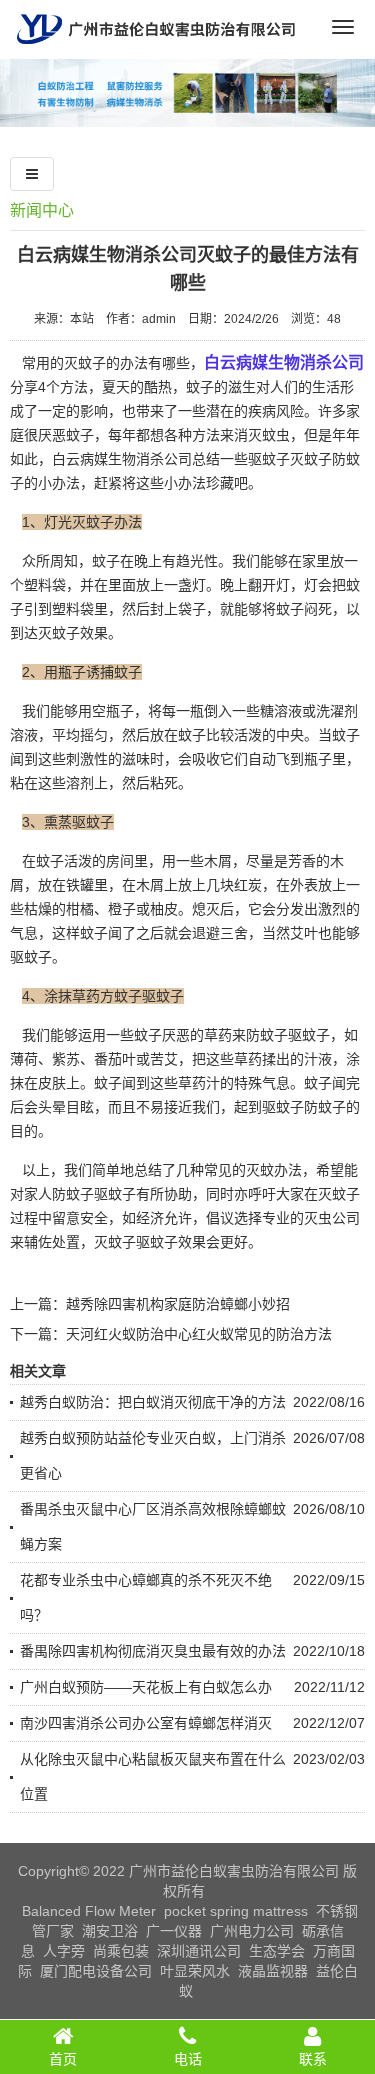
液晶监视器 (273, 1971)
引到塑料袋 (59, 609)
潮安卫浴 (110, 1931)
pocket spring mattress (236, 1911)
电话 (188, 2059)
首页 (63, 2059)
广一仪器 (174, 1931)
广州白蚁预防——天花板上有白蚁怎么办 (146, 1687)
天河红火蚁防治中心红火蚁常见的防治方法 (199, 1334)
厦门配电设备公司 (96, 1971)
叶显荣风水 (195, 1971)
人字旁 (64, 1951)
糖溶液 (281, 711)
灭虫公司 (332, 1218)
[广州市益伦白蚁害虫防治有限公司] (156, 51)
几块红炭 (234, 885)
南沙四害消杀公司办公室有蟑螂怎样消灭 (146, 1723)
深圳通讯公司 (199, 1951)
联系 (313, 2059)
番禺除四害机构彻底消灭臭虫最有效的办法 (153, 1651)
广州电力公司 (252, 1931)
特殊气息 (262, 1083)
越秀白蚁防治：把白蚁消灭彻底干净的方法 (153, 1402)
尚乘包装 (121, 1951)
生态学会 (277, 1951)
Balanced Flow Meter (89, 1911)
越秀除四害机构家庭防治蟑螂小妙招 (178, 1304)
